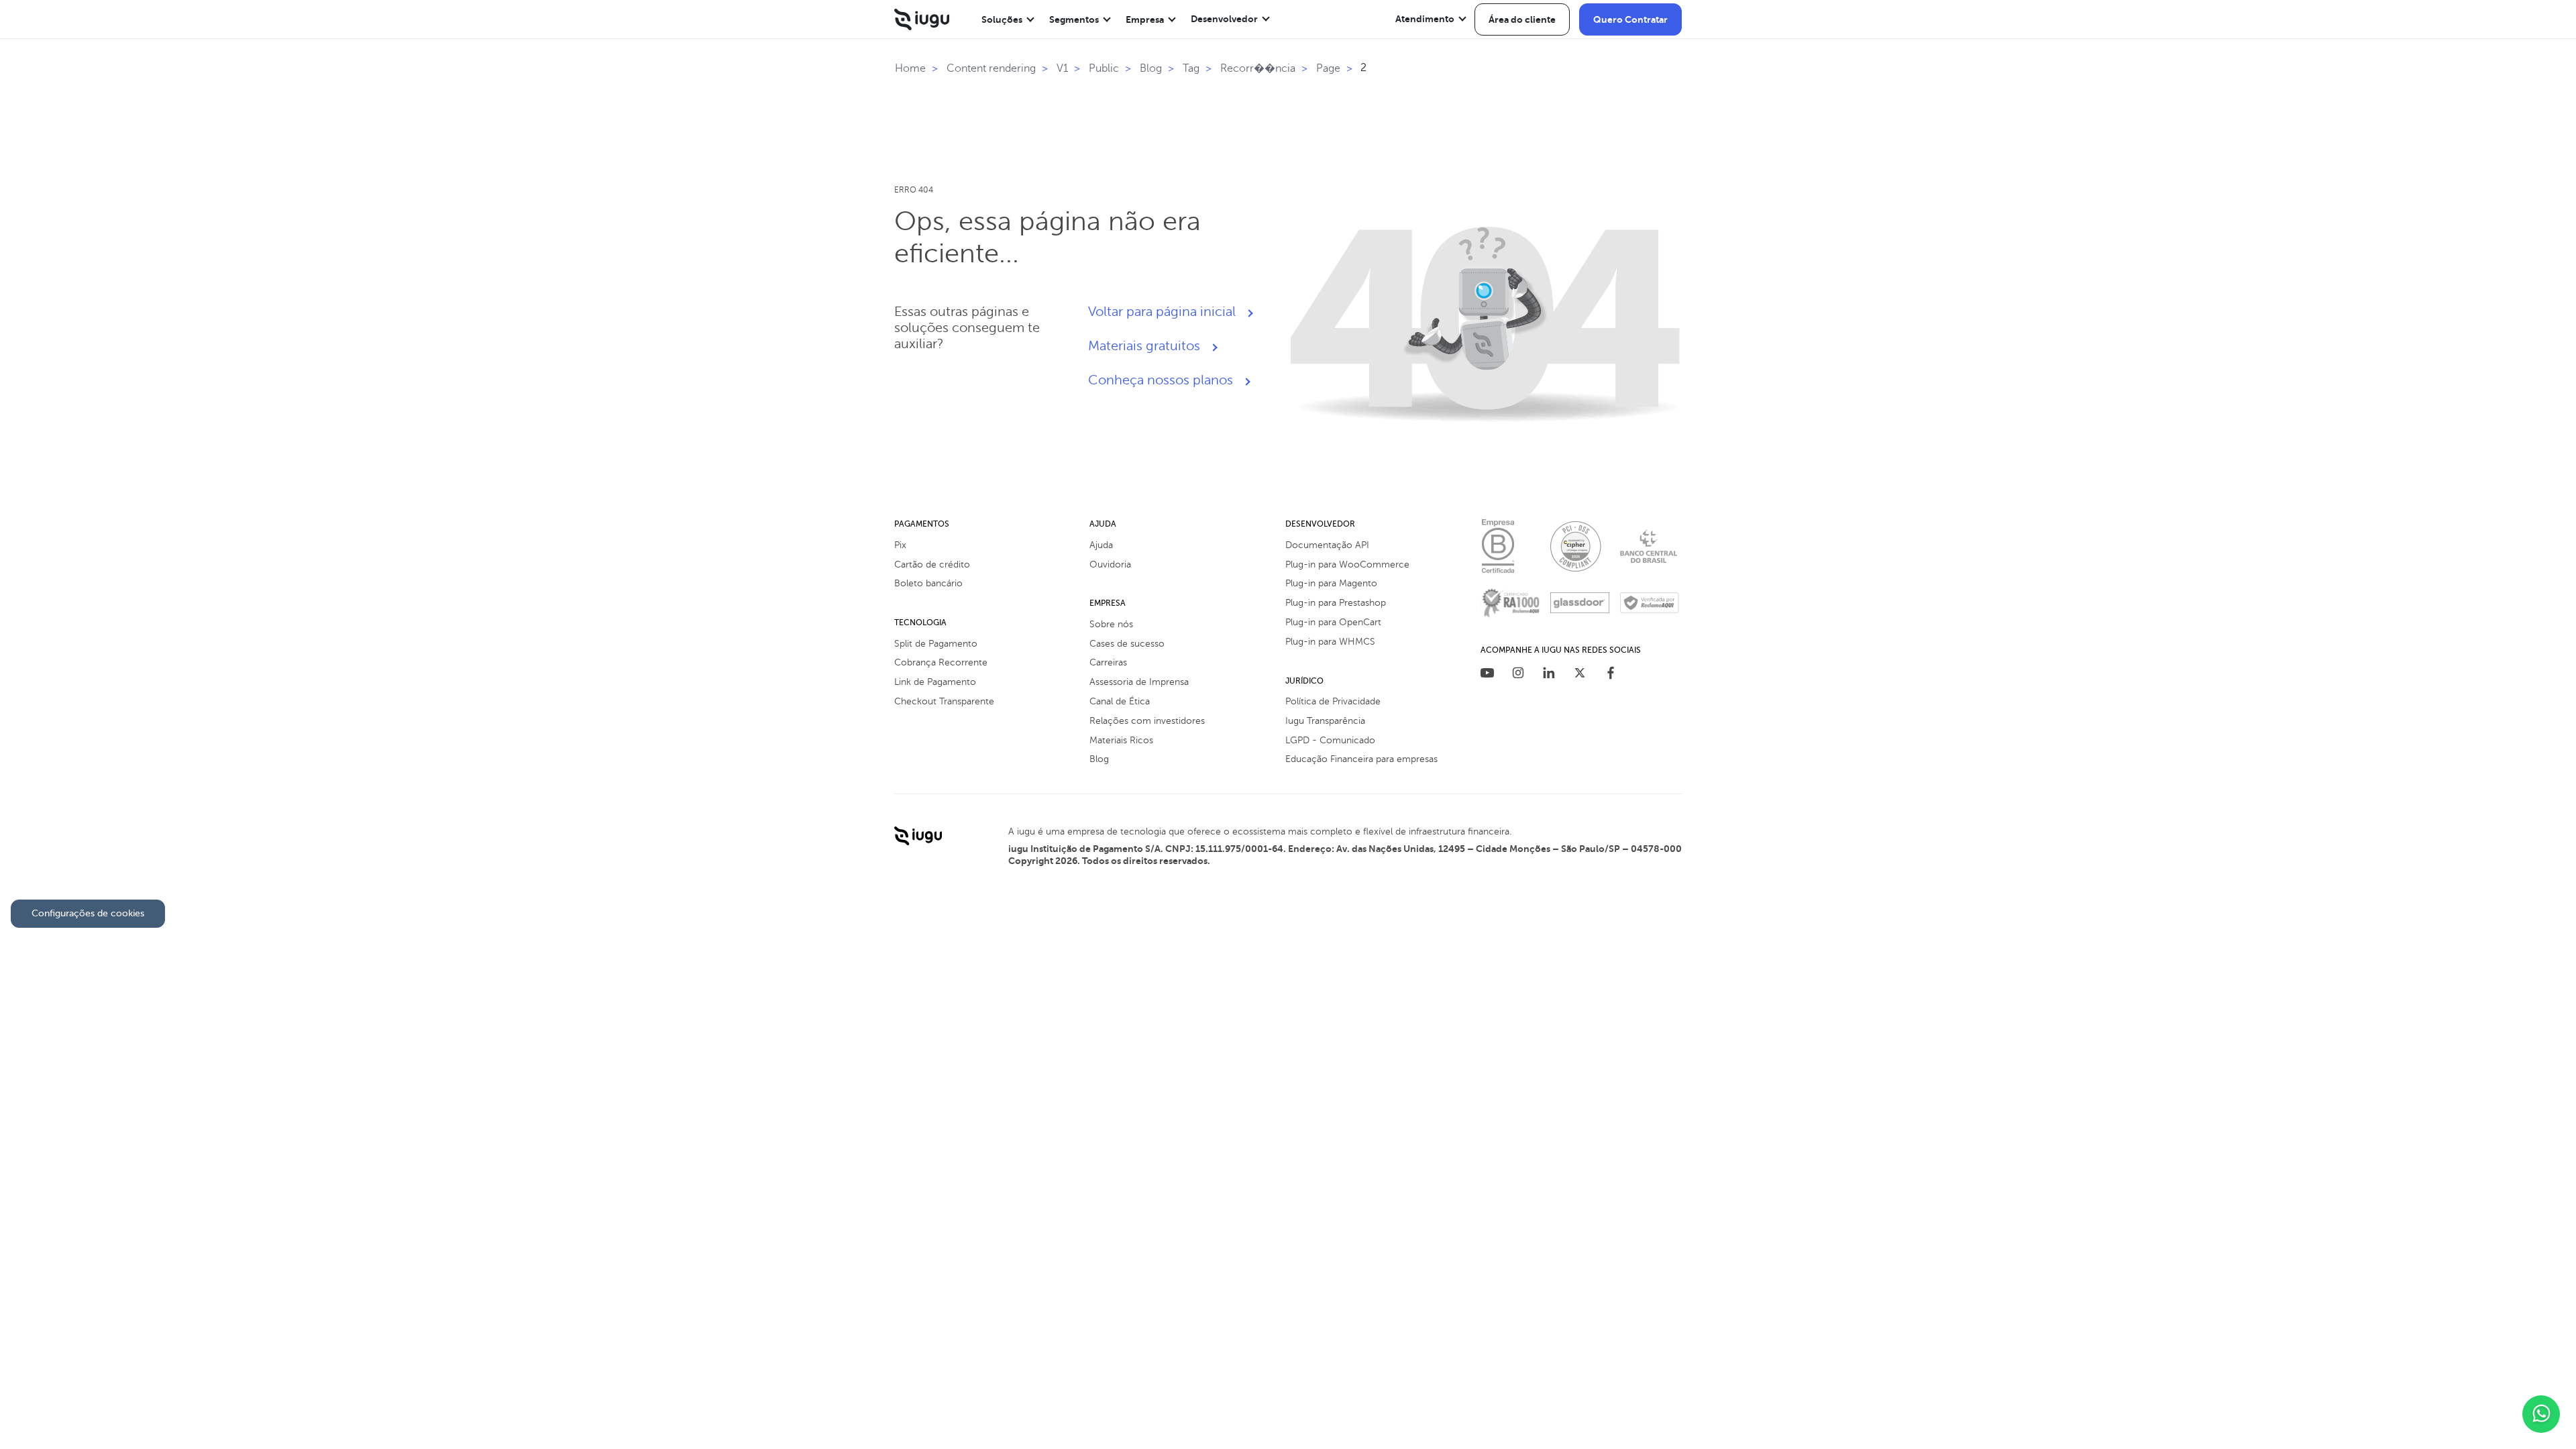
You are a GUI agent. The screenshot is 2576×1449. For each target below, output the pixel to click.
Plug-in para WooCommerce (1347, 565)
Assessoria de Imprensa (1139, 682)
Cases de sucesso (1127, 644)
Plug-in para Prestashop (1336, 603)
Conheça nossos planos (1161, 380)
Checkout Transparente (944, 701)
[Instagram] (1518, 675)
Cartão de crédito (932, 565)
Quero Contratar (1630, 19)
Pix (900, 545)
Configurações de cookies (88, 913)
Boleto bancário (928, 583)
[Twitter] (1580, 675)
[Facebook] (1611, 675)
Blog (1099, 759)
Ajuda (1101, 545)
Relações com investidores (1147, 721)
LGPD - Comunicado (1330, 740)
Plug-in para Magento (1331, 583)
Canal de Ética (1120, 701)
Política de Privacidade (1333, 701)
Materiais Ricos (1121, 740)
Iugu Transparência (1325, 721)
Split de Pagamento (936, 644)
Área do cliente (1522, 19)
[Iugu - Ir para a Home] (922, 19)
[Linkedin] (1549, 675)
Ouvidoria (1110, 565)
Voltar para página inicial (1162, 312)
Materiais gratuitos (1144, 346)
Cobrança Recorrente (941, 662)
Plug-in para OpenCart (1333, 622)
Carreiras (1108, 662)
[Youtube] (1487, 675)
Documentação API (1327, 545)
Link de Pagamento (935, 682)
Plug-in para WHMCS (1330, 642)
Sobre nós (1111, 624)
